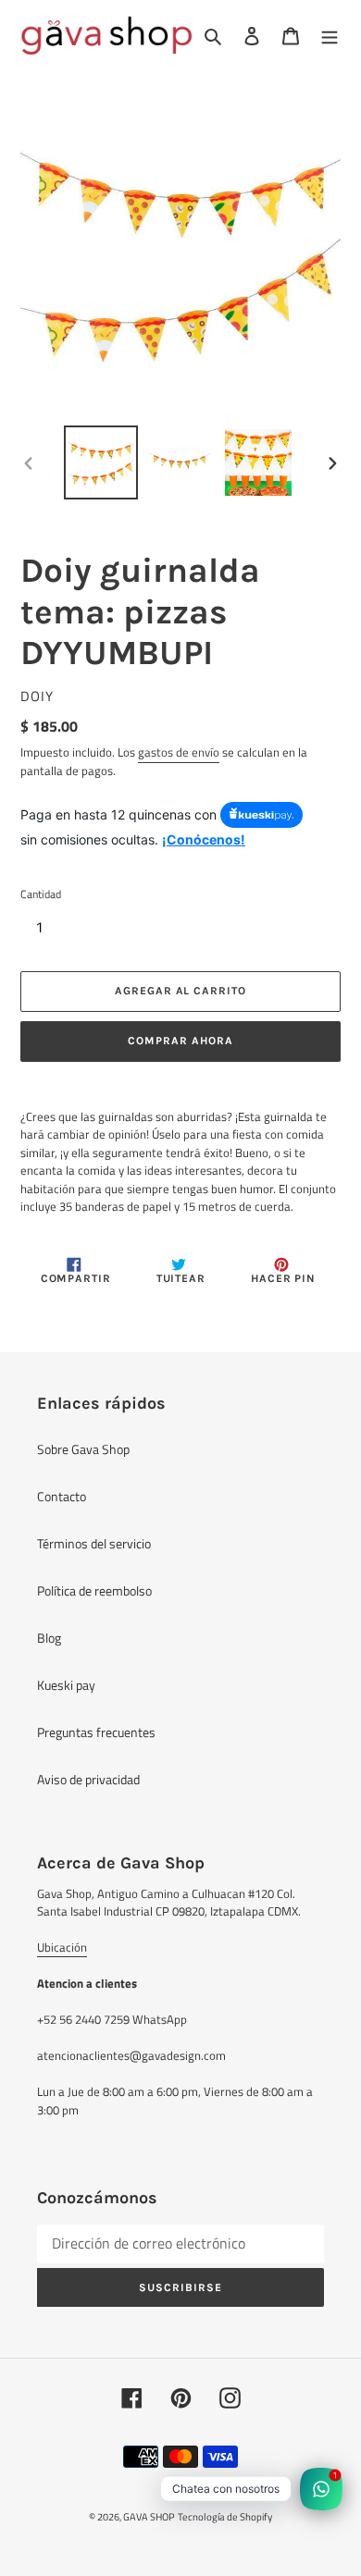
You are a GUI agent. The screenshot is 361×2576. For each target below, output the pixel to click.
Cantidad (41, 894)
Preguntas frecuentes (96, 1732)
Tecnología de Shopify (225, 2517)
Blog (49, 1638)
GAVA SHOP (149, 2517)
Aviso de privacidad (88, 1779)
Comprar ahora (180, 1041)
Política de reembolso (94, 1590)
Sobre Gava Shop (83, 1449)
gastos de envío (179, 752)
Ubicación (62, 1947)
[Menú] (330, 36)
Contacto (62, 1496)
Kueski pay (66, 1685)
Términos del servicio (94, 1543)
